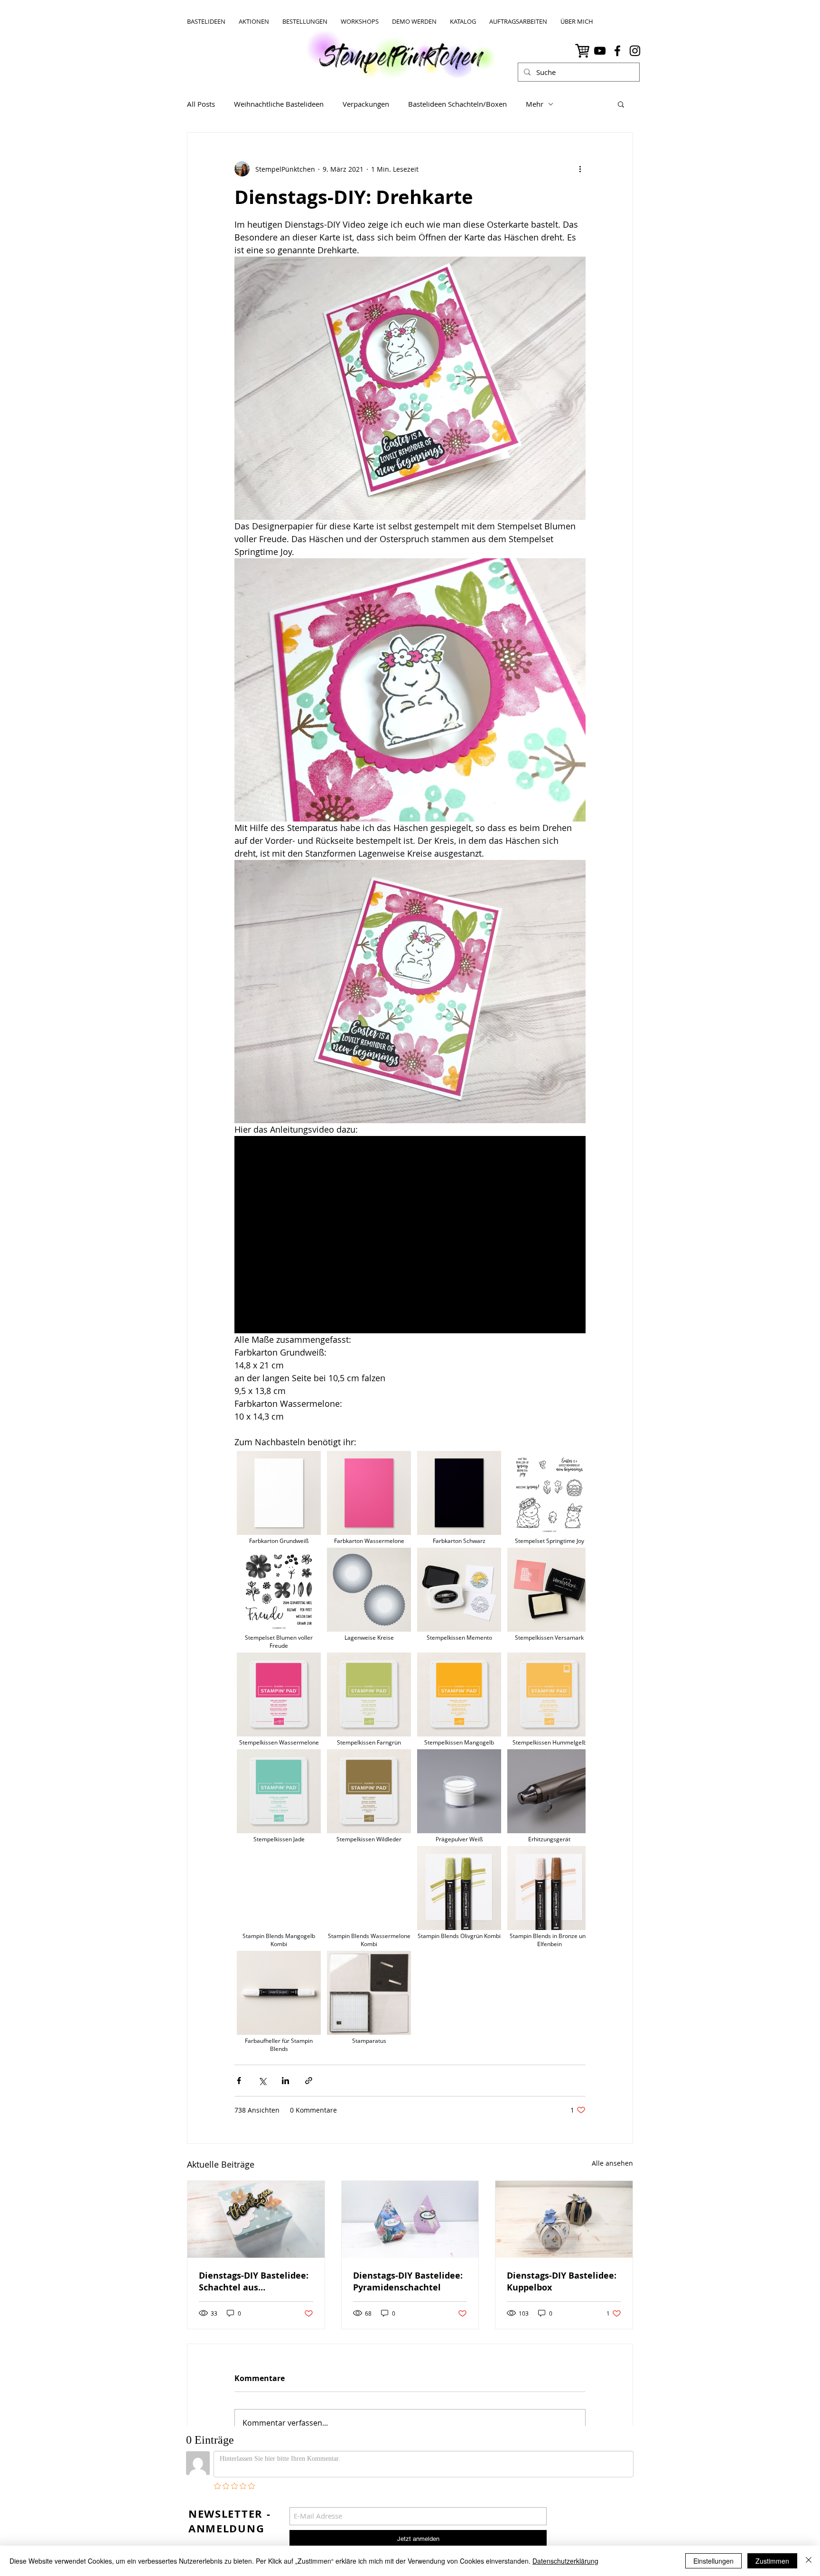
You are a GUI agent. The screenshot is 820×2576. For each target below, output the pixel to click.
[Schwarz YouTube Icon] (600, 51)
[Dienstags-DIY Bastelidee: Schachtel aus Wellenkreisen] (256, 2219)
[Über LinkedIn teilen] (285, 2081)
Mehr (535, 104)
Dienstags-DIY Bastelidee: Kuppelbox (562, 2281)
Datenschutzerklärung (565, 2561)
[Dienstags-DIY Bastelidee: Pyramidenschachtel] (410, 2219)
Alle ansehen (612, 2163)
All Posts (201, 104)
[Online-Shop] (582, 51)
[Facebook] (617, 51)
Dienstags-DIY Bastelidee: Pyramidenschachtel (408, 2281)
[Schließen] (809, 2561)
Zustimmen (772, 2561)
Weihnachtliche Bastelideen (279, 104)
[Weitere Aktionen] (580, 169)
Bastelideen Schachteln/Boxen (457, 104)
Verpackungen (366, 104)
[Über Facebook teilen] (239, 2081)
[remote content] (410, 1752)
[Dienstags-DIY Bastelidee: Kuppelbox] (564, 2219)
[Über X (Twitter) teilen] (262, 2081)
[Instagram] (635, 51)
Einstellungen (713, 2561)
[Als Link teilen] (309, 2081)
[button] (621, 104)
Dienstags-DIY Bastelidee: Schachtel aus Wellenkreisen (254, 2281)
